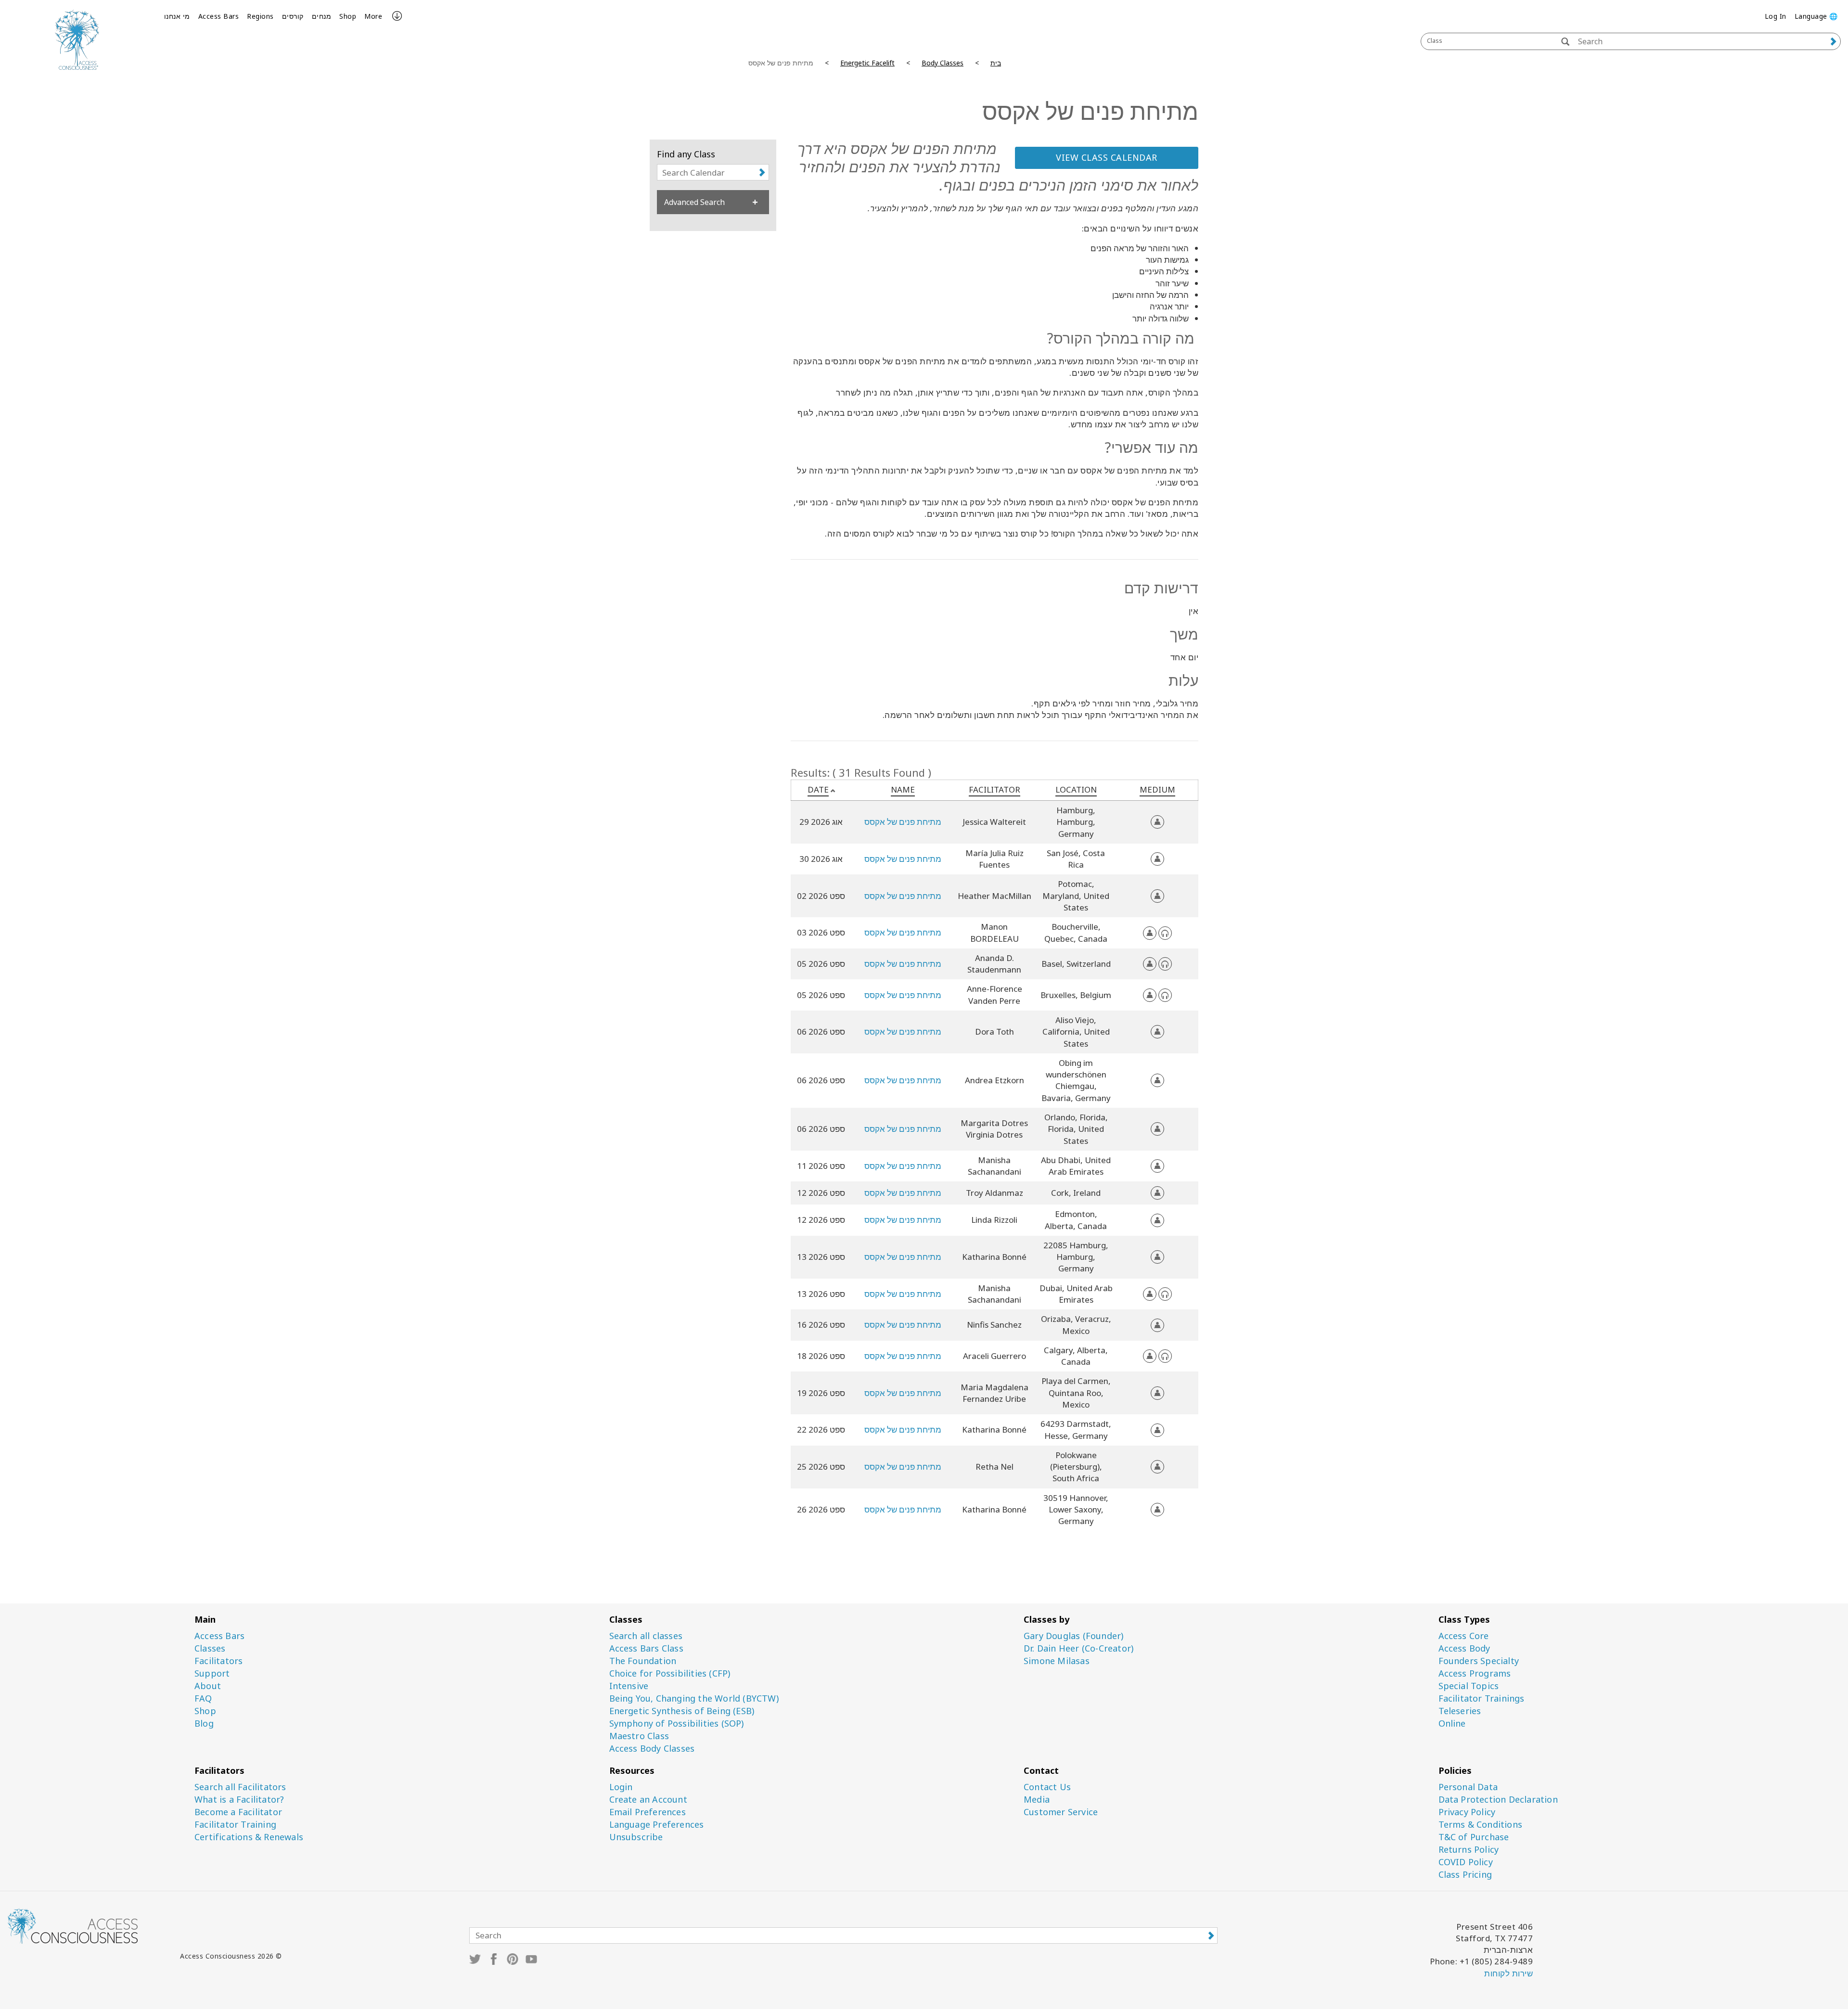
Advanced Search (694, 202)
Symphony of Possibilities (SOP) (677, 1724)
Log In (1776, 16)
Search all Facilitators (240, 1787)
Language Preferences (657, 1825)
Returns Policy (1469, 1850)
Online (1452, 1724)
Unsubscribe (636, 1837)
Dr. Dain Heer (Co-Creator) (1078, 1648)
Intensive (629, 1686)
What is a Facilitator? (239, 1800)
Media (1037, 1800)
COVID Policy (1466, 1862)
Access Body (1464, 1648)
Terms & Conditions (1481, 1825)
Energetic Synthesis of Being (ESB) (682, 1711)
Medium (1157, 789)
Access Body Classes (652, 1749)
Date (818, 789)
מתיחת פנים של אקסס (903, 822)
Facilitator (995, 789)
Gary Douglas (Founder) (1073, 1636)
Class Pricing (1465, 1875)
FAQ (203, 1698)
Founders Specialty (1479, 1661)
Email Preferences (648, 1812)
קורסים (293, 16)
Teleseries (1460, 1711)
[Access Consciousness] (77, 40)
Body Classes (943, 63)
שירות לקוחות (1508, 1973)
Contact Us (1047, 1787)
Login (621, 1787)
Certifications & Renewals (249, 1837)
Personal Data (1468, 1787)
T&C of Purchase (1474, 1837)
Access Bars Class (646, 1648)
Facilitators (218, 1661)
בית (996, 63)
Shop (348, 16)
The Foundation (643, 1661)
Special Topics (1469, 1686)
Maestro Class (639, 1736)
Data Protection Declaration (1498, 1800)
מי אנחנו (177, 16)
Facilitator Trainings (1482, 1698)
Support (212, 1673)
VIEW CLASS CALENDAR (1107, 157)
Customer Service (1061, 1812)
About (208, 1686)
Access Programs (1475, 1673)
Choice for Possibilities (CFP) (670, 1673)
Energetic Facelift (867, 63)
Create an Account (648, 1800)
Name (903, 789)
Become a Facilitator (238, 1812)
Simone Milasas (1057, 1661)
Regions (260, 16)
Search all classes (646, 1636)
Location (1076, 789)
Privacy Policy (1467, 1812)
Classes (210, 1648)
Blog (204, 1724)
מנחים (322, 16)
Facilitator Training (235, 1825)
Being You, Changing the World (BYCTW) (694, 1698)
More (373, 16)
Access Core (1464, 1636)
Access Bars (219, 16)
